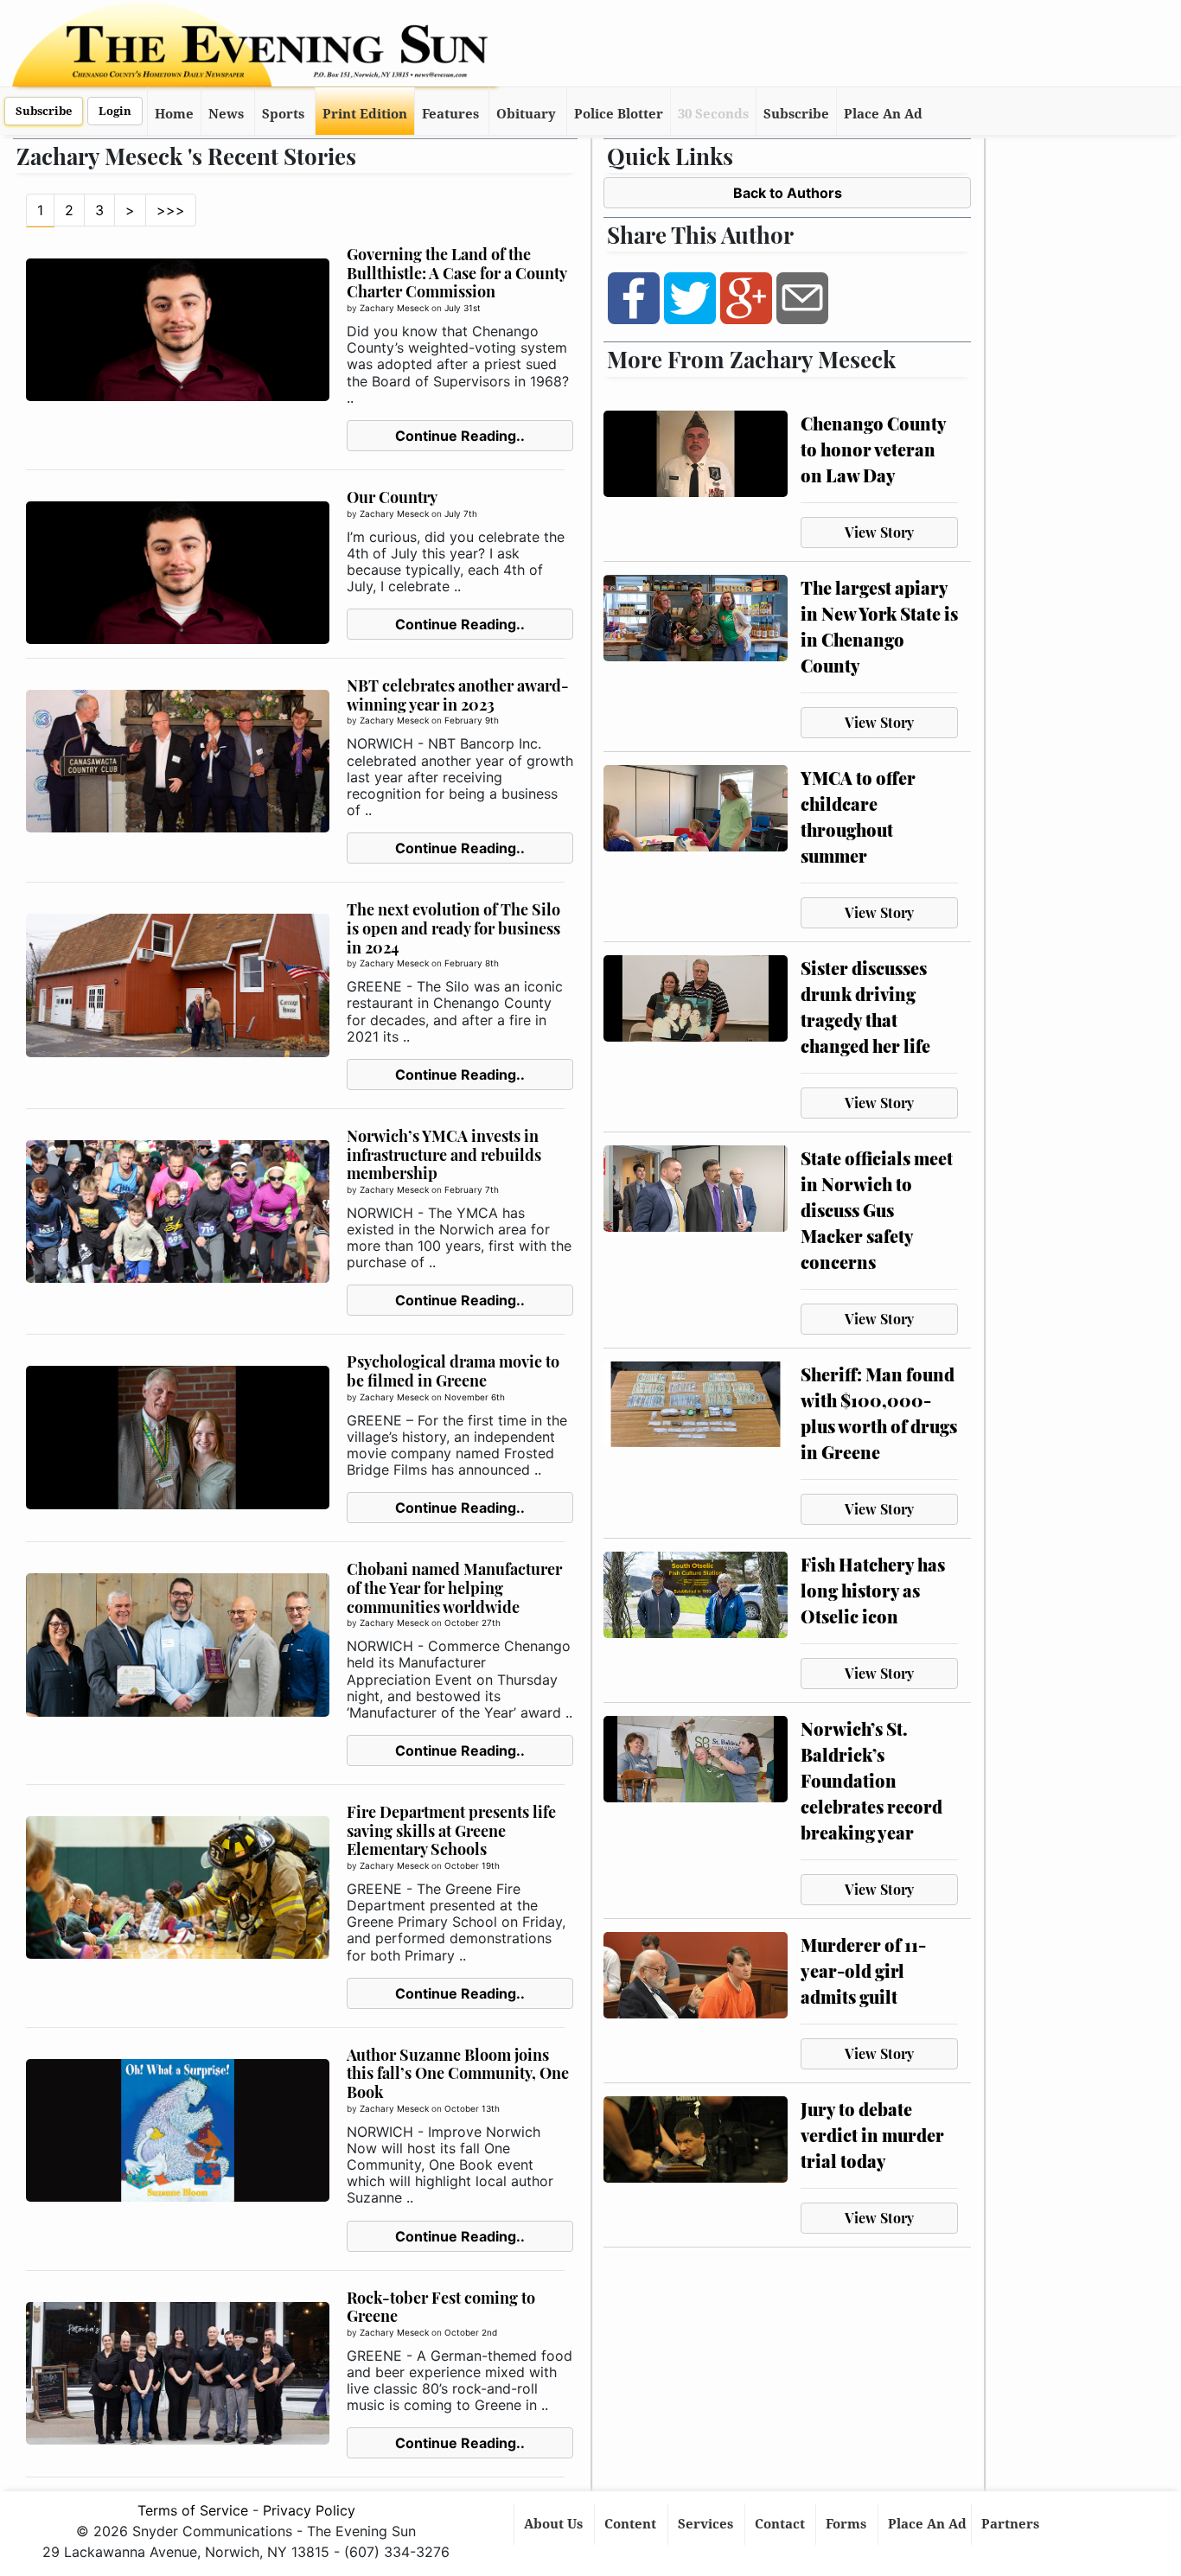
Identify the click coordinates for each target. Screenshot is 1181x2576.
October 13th (472, 2108)
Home (174, 114)
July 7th (461, 513)
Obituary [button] (526, 114)
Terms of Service (193, 2510)
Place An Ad (883, 114)
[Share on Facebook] (634, 297)
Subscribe (44, 111)
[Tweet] (690, 297)
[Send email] (802, 297)
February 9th (472, 720)
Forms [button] (848, 2524)
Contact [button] (782, 2524)
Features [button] (450, 114)
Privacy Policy (309, 2510)
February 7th (472, 1189)
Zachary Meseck (394, 308)
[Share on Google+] (746, 297)
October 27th (472, 1623)
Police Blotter (619, 114)
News (226, 114)
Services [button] (707, 2524)
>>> (171, 210)
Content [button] (632, 2524)
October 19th (472, 1865)
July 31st (463, 308)
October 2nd (471, 2332)
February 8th (472, 963)
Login (115, 111)
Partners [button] (1012, 2524)
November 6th (475, 1397)
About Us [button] (555, 2524)
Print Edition (365, 114)
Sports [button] (283, 114)
